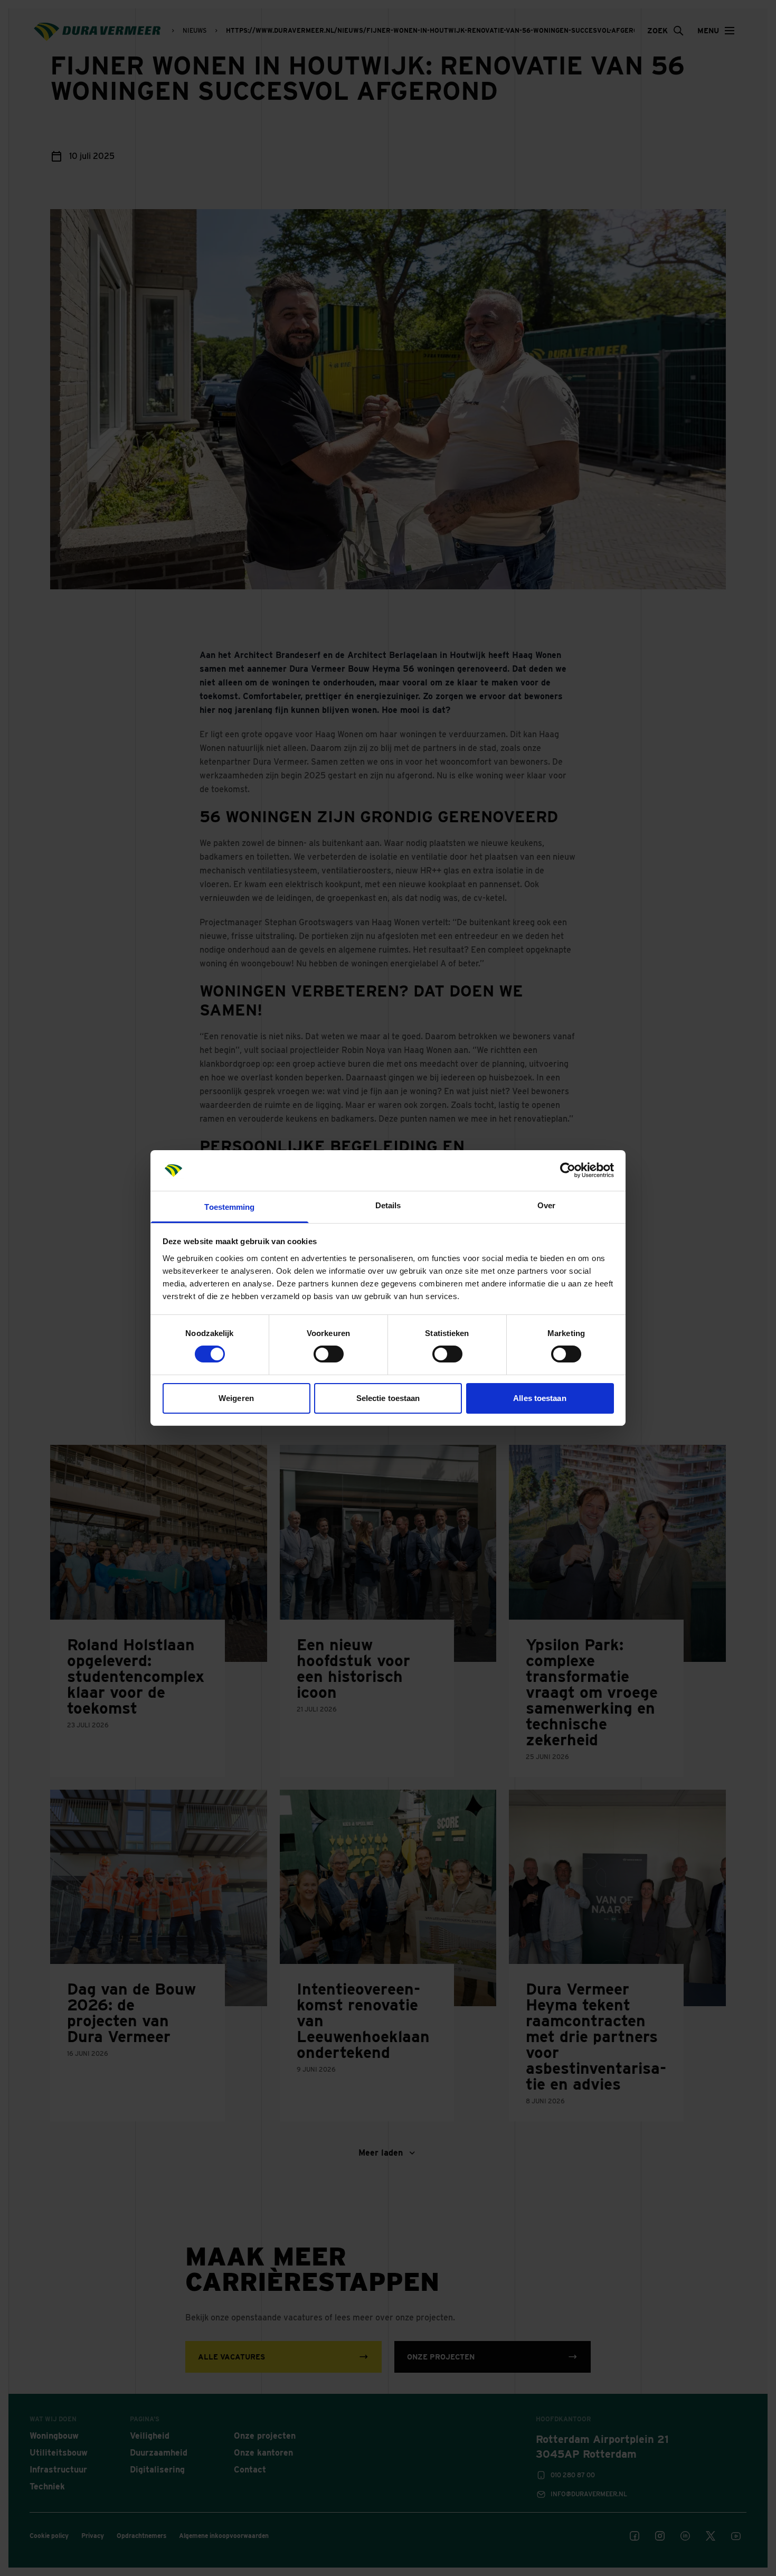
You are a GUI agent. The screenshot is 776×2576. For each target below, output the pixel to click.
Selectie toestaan (388, 1398)
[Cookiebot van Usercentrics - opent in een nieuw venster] (568, 1170)
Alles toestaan (540, 1398)
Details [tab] (388, 1205)
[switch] (329, 1354)
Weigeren (236, 1398)
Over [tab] (546, 1205)
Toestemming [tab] (229, 1207)
